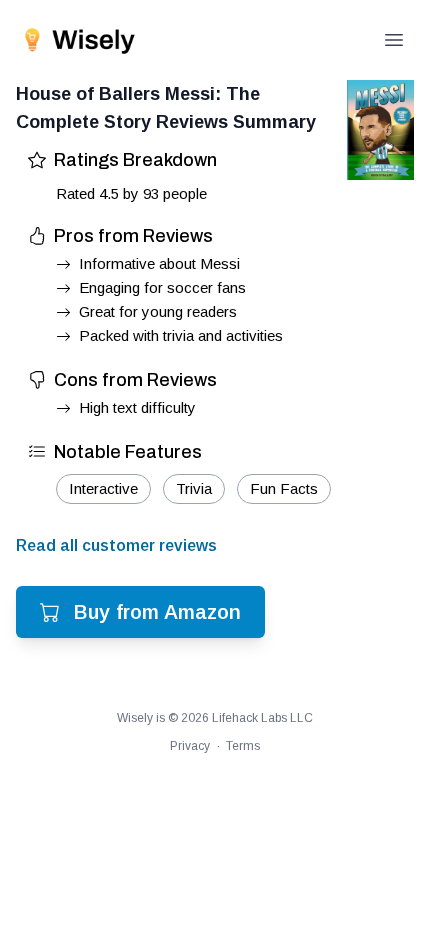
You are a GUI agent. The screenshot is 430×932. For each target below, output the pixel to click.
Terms (243, 746)
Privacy (190, 746)
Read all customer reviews (116, 545)
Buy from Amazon (157, 612)
